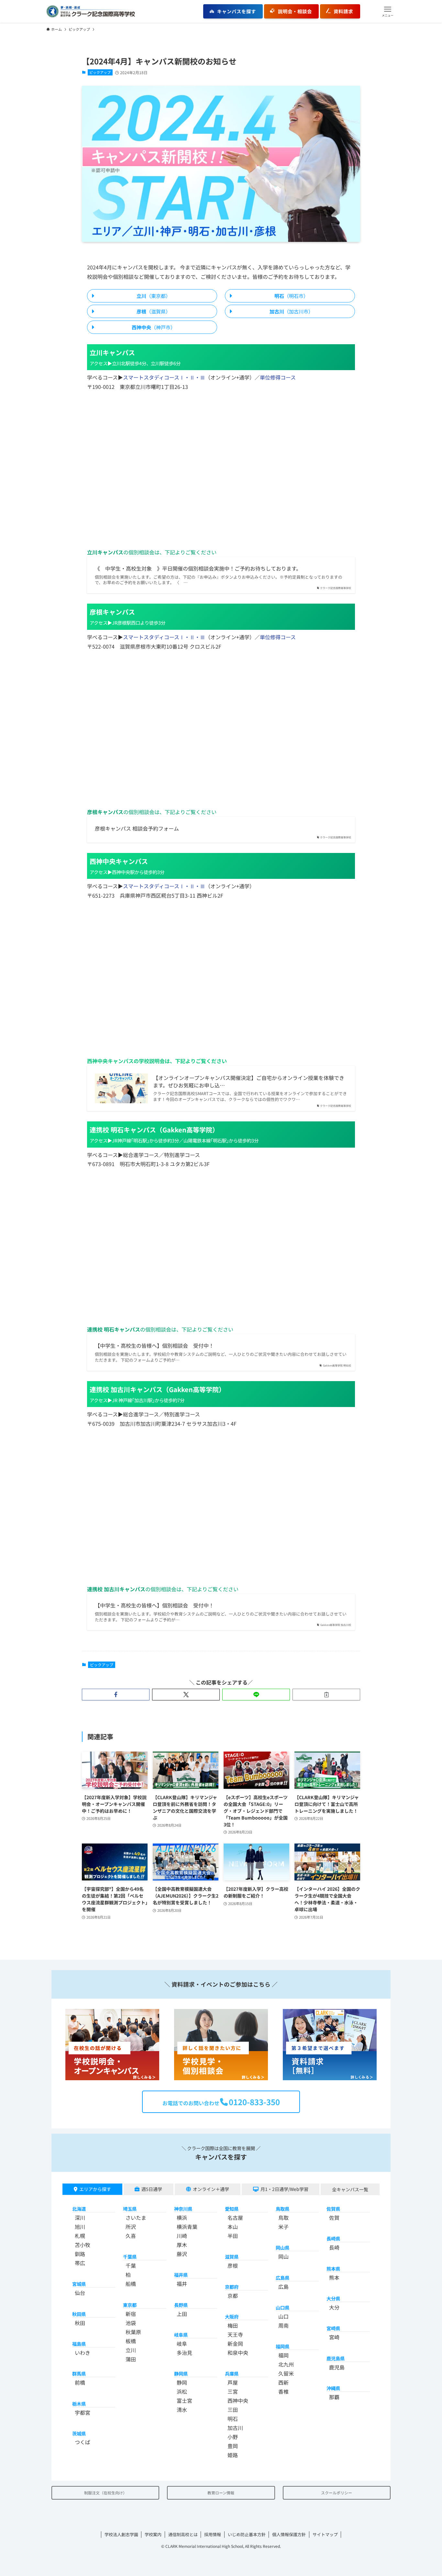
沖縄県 (333, 2388)
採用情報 (213, 2534)
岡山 (283, 2256)
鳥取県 (282, 2209)
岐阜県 (181, 2335)
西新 (283, 2382)
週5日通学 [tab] (152, 2189)
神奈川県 (183, 2209)
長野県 (181, 2305)
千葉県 (130, 2257)
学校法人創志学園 (121, 2534)
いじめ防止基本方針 (247, 2534)
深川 (80, 2218)
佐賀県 (333, 2209)
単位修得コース (278, 377)
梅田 (233, 2325)
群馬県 (79, 2373)
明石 (233, 2419)
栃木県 (79, 2404)
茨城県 (79, 2433)
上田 (182, 2314)
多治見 (184, 2353)
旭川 (80, 2227)
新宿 (131, 2314)
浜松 (182, 2391)
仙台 (80, 2293)
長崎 (334, 2247)
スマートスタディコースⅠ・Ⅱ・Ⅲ (164, 377)
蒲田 (131, 2359)
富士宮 (184, 2400)
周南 (283, 2325)
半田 (233, 2236)
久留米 (286, 2373)
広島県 (282, 2278)
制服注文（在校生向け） (105, 2493)
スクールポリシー (337, 2493)
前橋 (80, 2382)
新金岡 (235, 2343)
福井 (182, 2284)
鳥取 (283, 2218)
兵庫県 (232, 2373)
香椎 (283, 2391)
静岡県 (181, 2373)
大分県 (333, 2298)
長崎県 (333, 2238)
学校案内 (153, 2534)
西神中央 (238, 2400)
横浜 (182, 2218)
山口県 (282, 2307)
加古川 (235, 2428)
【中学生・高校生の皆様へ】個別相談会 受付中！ (154, 1345)
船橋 (131, 2284)
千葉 (131, 2265)
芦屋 (233, 2382)
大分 (334, 2307)
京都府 (232, 2287)
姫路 (233, 2455)
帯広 (80, 2263)
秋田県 (79, 2314)
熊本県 (333, 2269)
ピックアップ (100, 72)
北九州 (286, 2364)
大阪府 (232, 2316)
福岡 (283, 2355)
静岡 (182, 2382)
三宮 (233, 2391)
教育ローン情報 (221, 2493)
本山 (233, 2227)
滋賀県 (232, 2257)
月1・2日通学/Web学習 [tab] (284, 2189)
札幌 (80, 2236)
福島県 (79, 2344)
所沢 (131, 2227)
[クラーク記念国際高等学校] (91, 11)
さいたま (136, 2218)
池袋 (131, 2323)
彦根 (233, 2265)
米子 (283, 2227)
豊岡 (233, 2446)
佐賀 (334, 2218)
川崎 (182, 2236)
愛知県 (232, 2209)
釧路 (80, 2254)
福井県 (181, 2275)
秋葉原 (133, 2332)
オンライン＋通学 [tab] (211, 2189)
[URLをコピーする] (326, 1695)
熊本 (334, 2277)
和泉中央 (238, 2353)
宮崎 (334, 2337)
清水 (182, 2410)
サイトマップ (325, 2534)
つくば (83, 2442)
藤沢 (182, 2254)
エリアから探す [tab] (95, 2189)
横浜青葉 (187, 2227)
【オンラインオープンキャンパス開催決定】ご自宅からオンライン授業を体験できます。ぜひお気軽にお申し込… (249, 1081)
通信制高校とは (183, 2534)
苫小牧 (83, 2245)
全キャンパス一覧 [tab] (350, 2189)
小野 (233, 2437)
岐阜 (182, 2343)
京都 (233, 2296)
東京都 (130, 2305)
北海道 (79, 2209)
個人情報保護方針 (289, 2534)
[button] (388, 11)
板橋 (131, 2341)
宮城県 (79, 2284)
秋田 (80, 2323)
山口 (283, 2316)
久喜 (131, 2236)
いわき (83, 2353)
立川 (131, 2350)
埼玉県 (130, 2209)
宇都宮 (83, 2412)
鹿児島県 (336, 2358)
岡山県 (282, 2247)
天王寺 (235, 2334)
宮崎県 (333, 2328)
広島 (283, 2287)
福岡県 (282, 2346)
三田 (233, 2410)
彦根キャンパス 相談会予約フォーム (137, 828)
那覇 (334, 2397)
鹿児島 (337, 2367)
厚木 (182, 2245)
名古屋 (235, 2218)
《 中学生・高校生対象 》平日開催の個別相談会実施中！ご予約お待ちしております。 (198, 568)
